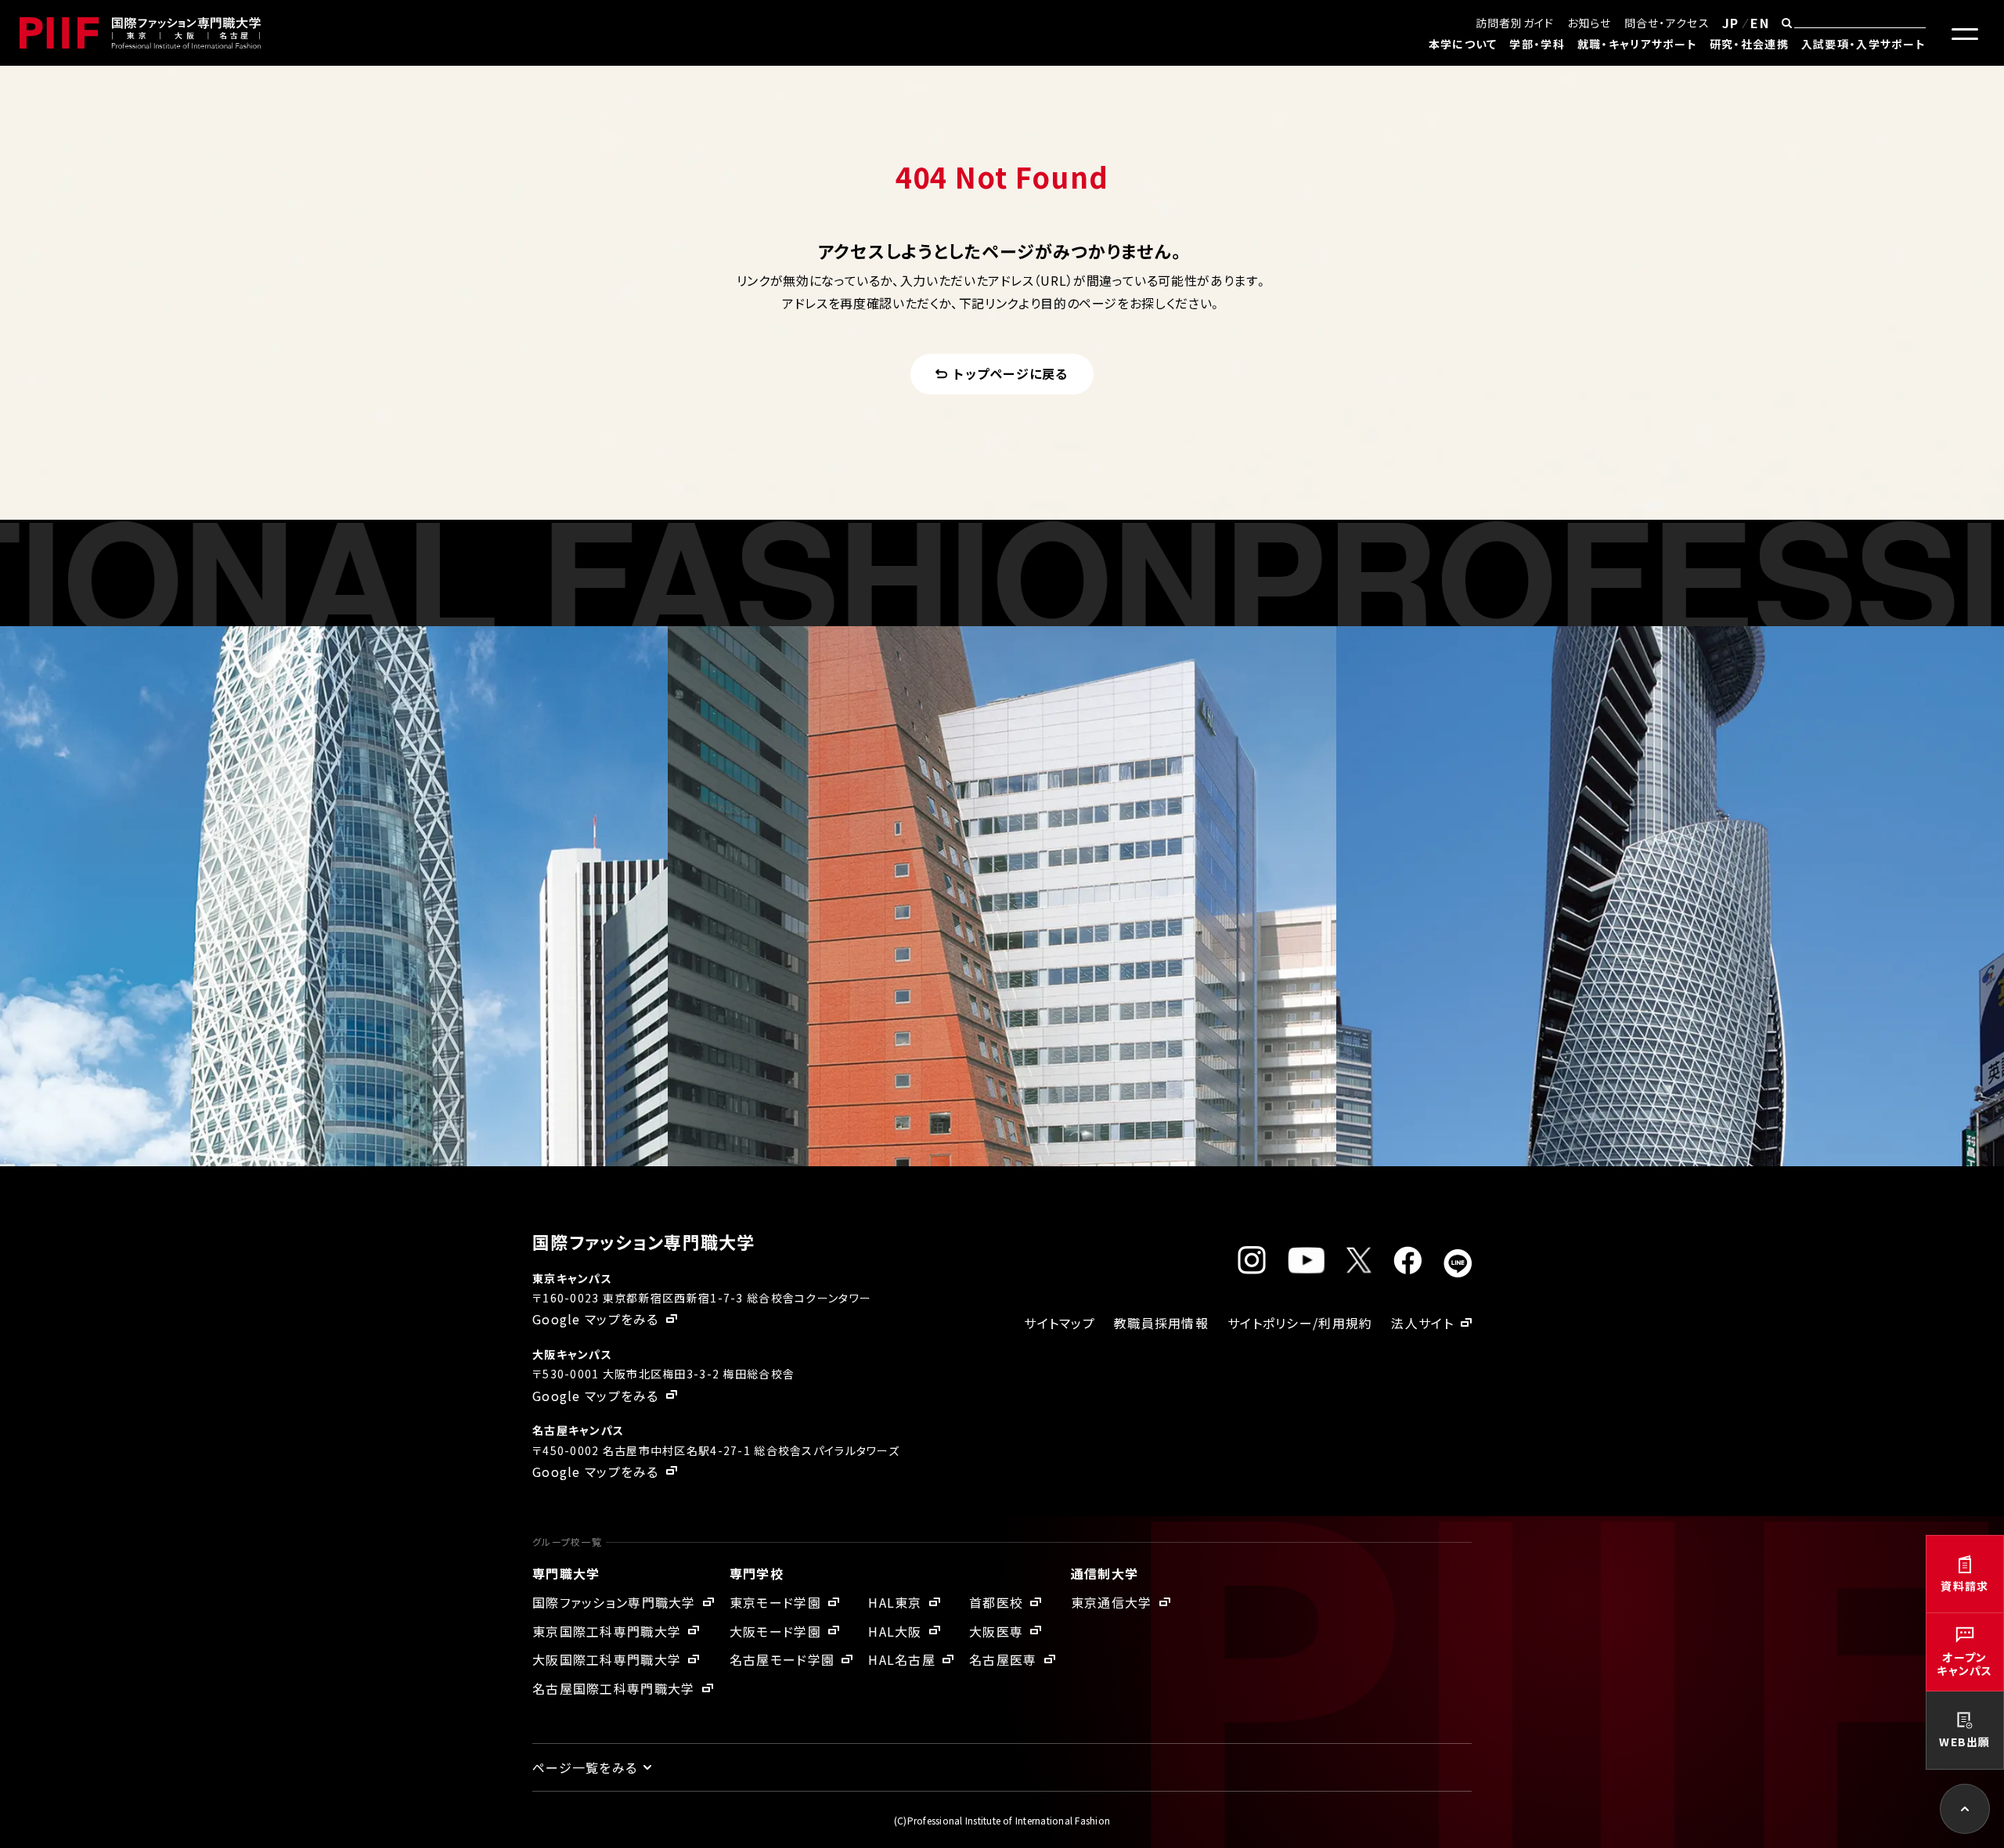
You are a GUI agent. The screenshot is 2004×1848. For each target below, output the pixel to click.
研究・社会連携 (1749, 44)
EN (1760, 23)
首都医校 (996, 1602)
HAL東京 (895, 1602)
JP (1731, 23)
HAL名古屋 (902, 1659)
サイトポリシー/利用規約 (1300, 1323)
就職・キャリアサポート (1637, 44)
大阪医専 (996, 1631)
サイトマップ (1060, 1323)
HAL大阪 (895, 1631)
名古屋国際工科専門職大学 (613, 1688)
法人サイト (1422, 1323)
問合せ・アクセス (1667, 23)
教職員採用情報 (1161, 1323)
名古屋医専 (1003, 1659)
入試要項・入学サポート (1863, 44)
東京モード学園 (775, 1602)
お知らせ (1590, 23)
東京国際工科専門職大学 (607, 1631)
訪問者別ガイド (1515, 23)
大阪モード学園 (775, 1631)
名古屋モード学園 (782, 1659)
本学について (1463, 44)
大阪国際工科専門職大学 (607, 1659)
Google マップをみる (596, 1319)
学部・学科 (1537, 44)
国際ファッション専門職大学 (614, 1602)
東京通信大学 (1112, 1602)
